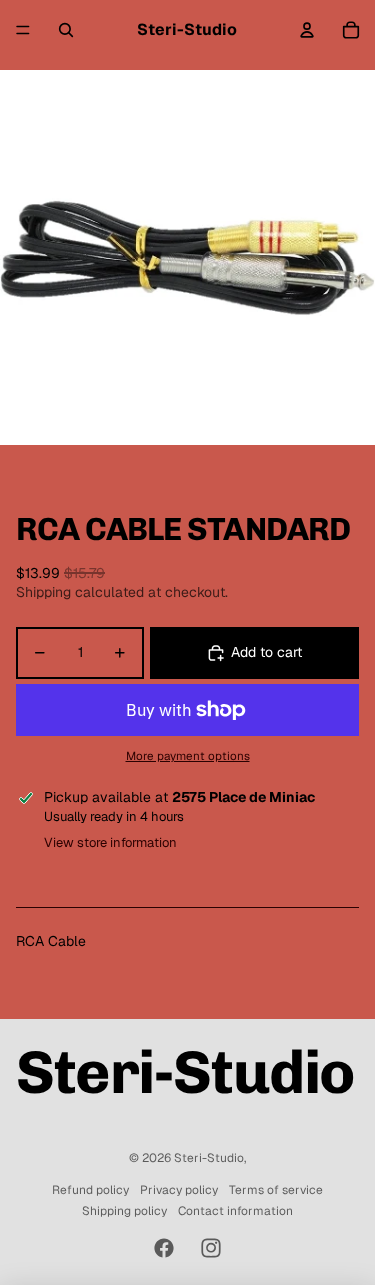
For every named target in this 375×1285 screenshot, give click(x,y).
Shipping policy (124, 1211)
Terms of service (276, 1190)
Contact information (235, 1211)
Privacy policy (179, 1190)
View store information (110, 842)
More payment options (188, 755)
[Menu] (23, 30)
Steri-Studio (209, 1158)
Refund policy (90, 1190)
